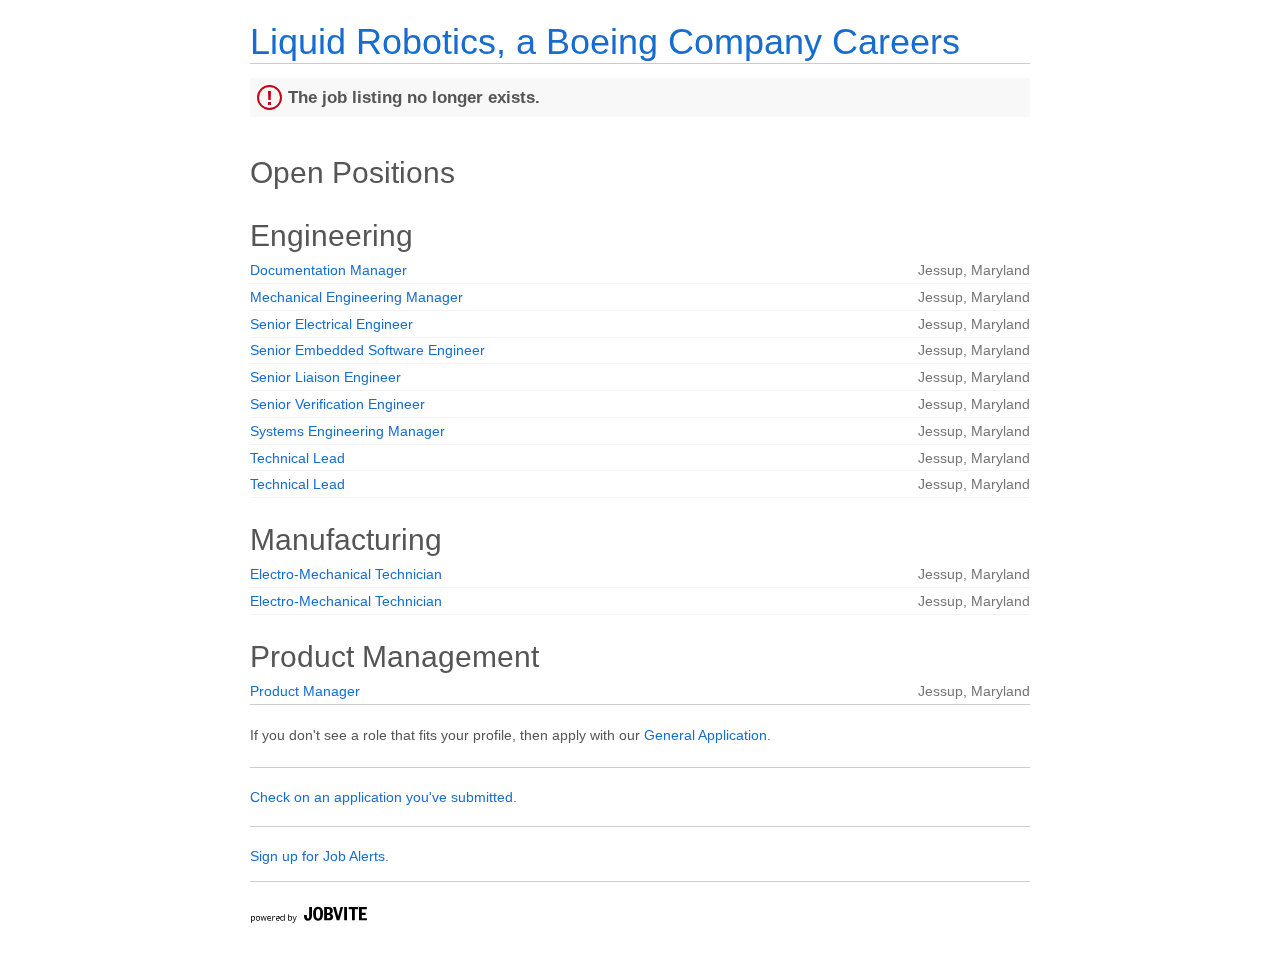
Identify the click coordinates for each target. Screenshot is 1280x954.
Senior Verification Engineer (337, 404)
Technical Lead (297, 458)
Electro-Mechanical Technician (346, 574)
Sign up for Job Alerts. (319, 856)
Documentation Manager (328, 270)
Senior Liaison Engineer (325, 377)
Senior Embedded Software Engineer (367, 350)
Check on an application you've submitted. (383, 797)
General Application (705, 735)
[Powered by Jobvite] (308, 917)
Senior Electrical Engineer (331, 324)
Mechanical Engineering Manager (356, 297)
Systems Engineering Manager (347, 431)
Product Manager (305, 691)
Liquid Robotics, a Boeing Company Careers (605, 41)
